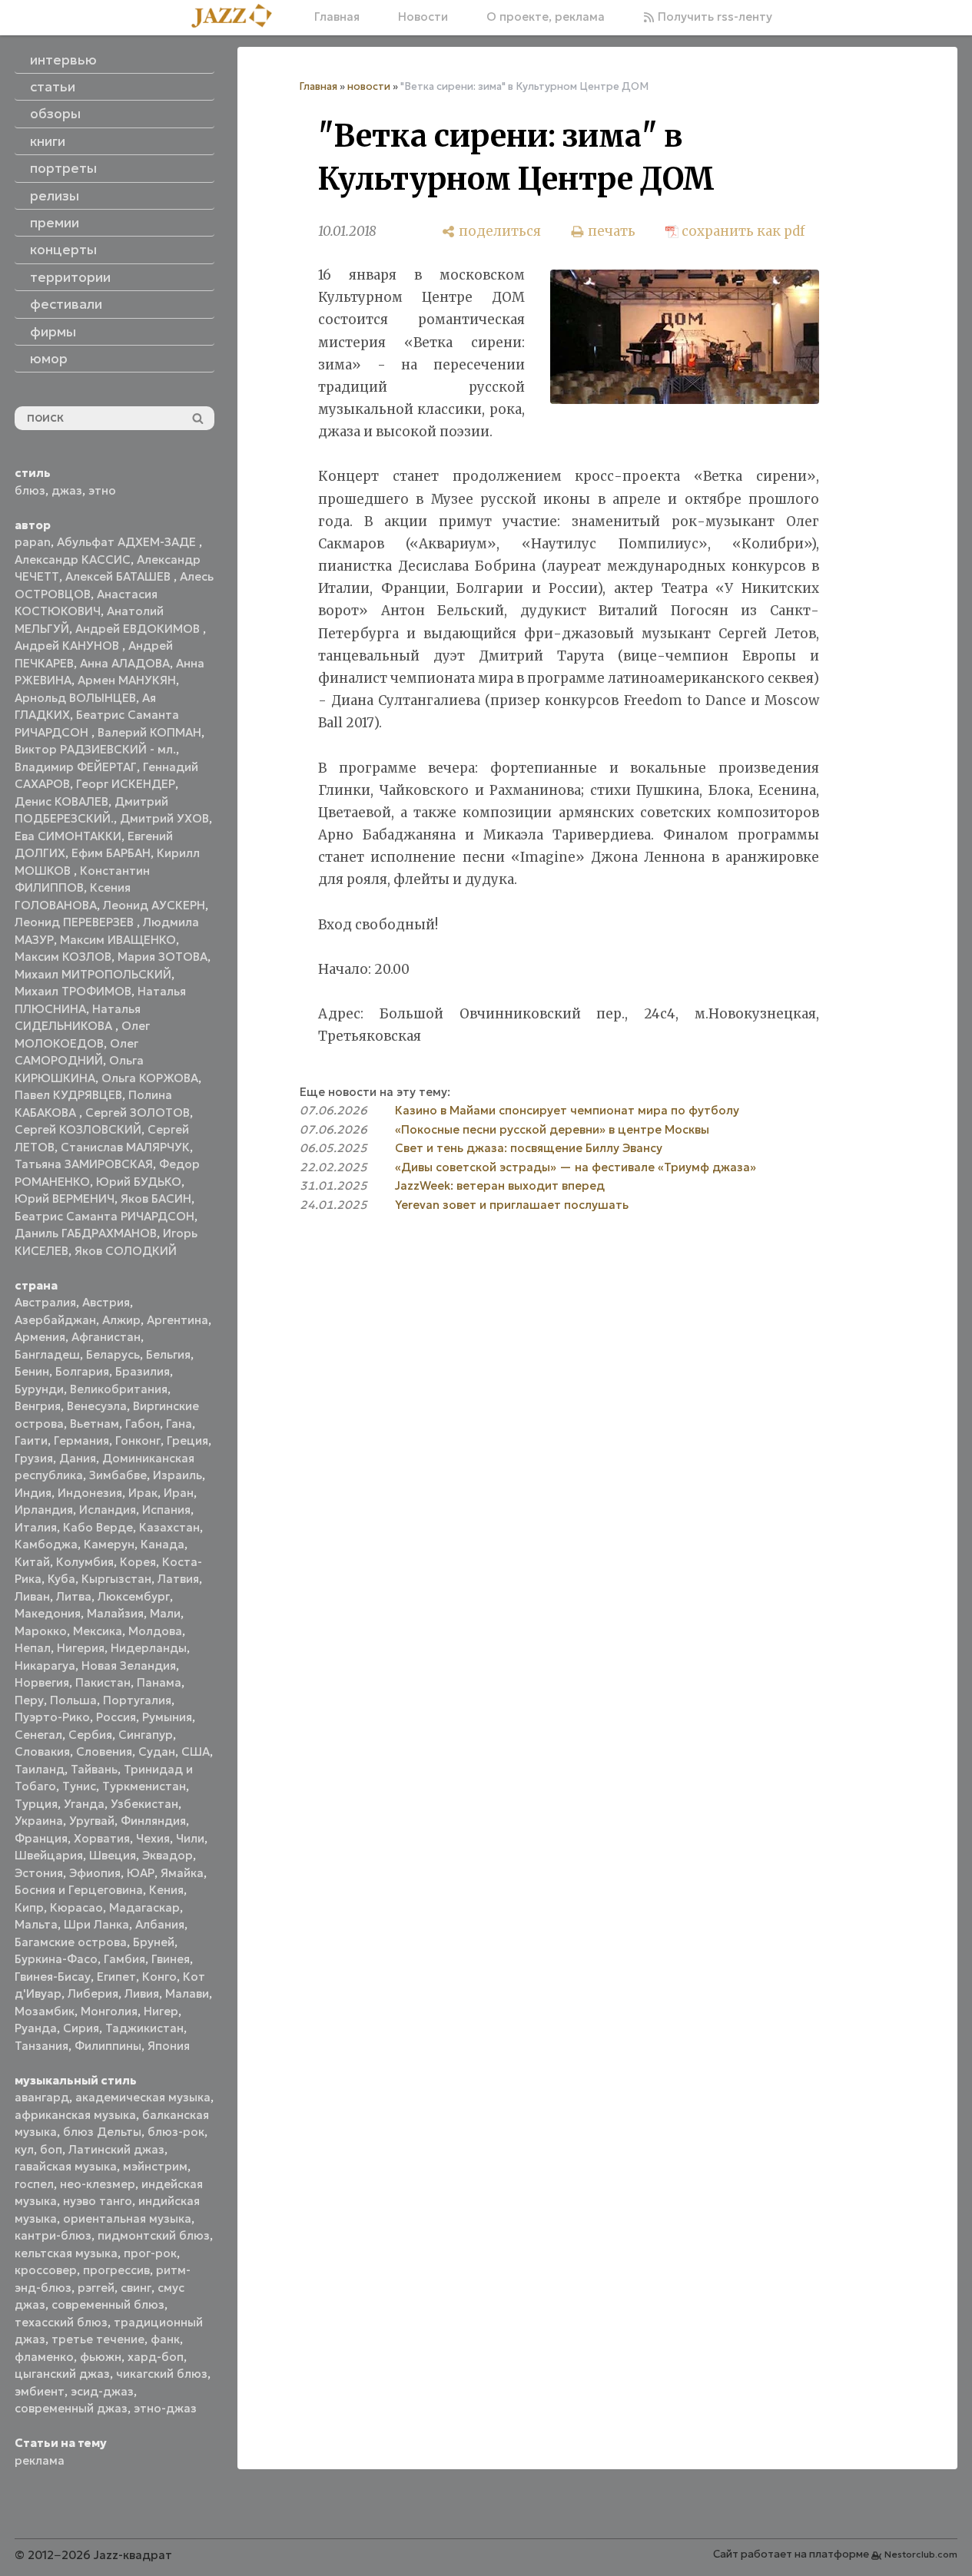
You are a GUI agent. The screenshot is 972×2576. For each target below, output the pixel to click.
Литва (74, 1596)
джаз (67, 490)
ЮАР (141, 1873)
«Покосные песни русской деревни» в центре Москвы (552, 1129)
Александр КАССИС (73, 560)
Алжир (121, 1320)
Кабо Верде (98, 1527)
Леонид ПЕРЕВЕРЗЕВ (76, 922)
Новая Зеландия (129, 1665)
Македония (48, 1613)
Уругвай (92, 1821)
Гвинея (171, 1959)
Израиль (177, 1475)
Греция (187, 1440)
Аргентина (177, 1320)
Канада (163, 1544)
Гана (179, 1424)
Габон (143, 1424)
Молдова (155, 1631)
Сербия (90, 1735)
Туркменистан (144, 1786)
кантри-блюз (53, 2235)
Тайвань (94, 1769)
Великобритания (119, 1389)
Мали (165, 1613)
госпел (34, 2184)
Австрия (106, 1302)
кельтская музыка (66, 2253)
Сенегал (38, 1735)
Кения (166, 1890)
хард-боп (156, 2357)
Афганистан (106, 1337)
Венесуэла (97, 1406)
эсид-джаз (102, 2391)
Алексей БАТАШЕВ (119, 576)
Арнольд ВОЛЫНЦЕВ (75, 698)
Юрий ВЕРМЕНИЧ (65, 1199)
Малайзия (115, 1613)
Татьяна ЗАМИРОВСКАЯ (84, 1164)
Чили (190, 1838)
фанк (165, 2339)
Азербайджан (55, 1320)
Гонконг (138, 1440)
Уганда (84, 1804)
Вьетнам (95, 1424)
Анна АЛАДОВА (125, 663)
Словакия (42, 1752)
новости (369, 86)
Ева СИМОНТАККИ (68, 836)
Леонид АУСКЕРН (154, 905)
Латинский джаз (116, 2149)
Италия (36, 1527)
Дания (78, 1458)
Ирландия (44, 1510)
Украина (39, 1821)
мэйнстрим (155, 2166)
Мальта (36, 1924)
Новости (423, 17)
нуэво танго (98, 2201)
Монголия (109, 2011)
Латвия (178, 1579)
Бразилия (143, 1371)
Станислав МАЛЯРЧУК (125, 1147)
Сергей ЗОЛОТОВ (138, 1113)
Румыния (167, 1717)
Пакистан (103, 1682)
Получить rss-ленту (713, 17)
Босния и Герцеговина (79, 1890)
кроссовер (46, 2270)
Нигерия (81, 1648)
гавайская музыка (66, 2166)
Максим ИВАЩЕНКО (118, 940)
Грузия (34, 1458)
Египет (116, 1977)
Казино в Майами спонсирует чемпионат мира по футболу (567, 1110)
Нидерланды (149, 1648)
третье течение (98, 2339)
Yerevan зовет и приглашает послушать (512, 1205)
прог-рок (150, 2253)
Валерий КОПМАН (149, 732)
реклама (40, 2460)
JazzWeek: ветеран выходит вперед (500, 1185)
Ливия (142, 1993)
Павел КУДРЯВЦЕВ (68, 1095)
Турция (36, 1804)
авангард (42, 2097)
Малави (187, 1993)
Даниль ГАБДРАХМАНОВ (86, 1233)
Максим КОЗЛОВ (63, 957)
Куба (61, 1579)
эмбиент (40, 2391)
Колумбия (85, 1562)
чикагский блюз (162, 2374)
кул (24, 2149)
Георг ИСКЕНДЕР (126, 784)
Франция (41, 1838)
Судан (157, 1752)
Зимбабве (118, 1475)
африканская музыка (75, 2115)
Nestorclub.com (921, 2554)
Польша (73, 1700)
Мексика (98, 1631)
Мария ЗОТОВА (163, 957)
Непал (33, 1648)
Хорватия (102, 1838)
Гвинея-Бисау (53, 1977)
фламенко (44, 2357)
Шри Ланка (96, 1924)
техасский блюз (61, 2322)
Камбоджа (46, 1544)
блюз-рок (176, 2132)
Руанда (36, 2028)
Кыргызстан (116, 1579)
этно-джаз (165, 2408)
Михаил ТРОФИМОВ (73, 991)
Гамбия (124, 1959)
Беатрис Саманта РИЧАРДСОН (104, 1216)
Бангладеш (47, 1354)
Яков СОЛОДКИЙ (126, 1251)
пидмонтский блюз (154, 2235)
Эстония (39, 1873)
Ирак (143, 1493)
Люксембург (134, 1596)
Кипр (29, 1907)
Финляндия (153, 1821)
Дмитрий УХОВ (164, 818)
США (196, 1752)
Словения (104, 1752)
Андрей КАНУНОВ (68, 646)
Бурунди (39, 1389)
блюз (30, 490)
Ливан (32, 1596)
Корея (138, 1562)
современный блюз (108, 2304)
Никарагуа (45, 1665)
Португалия (137, 1700)
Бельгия (168, 1354)
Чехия (153, 1838)
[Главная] (237, 17)
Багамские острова (71, 1942)
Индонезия (90, 1493)
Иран (179, 1493)
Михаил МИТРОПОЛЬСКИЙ (93, 974)
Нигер (161, 2011)
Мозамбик (45, 2011)
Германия (81, 1440)
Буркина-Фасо (56, 1959)
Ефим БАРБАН (111, 853)
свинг (136, 2288)
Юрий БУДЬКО (139, 1182)
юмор (49, 359)
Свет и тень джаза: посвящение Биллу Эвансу (529, 1148)
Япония (169, 2046)
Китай (32, 1562)
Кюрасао (76, 1907)
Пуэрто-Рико (52, 1717)
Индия (33, 1493)
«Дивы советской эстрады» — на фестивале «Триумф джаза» (576, 1167)
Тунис (79, 1786)
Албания (160, 1924)
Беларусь (113, 1354)
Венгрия (38, 1406)
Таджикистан (144, 2028)
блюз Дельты (102, 2132)
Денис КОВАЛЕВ (61, 801)
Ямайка (182, 1873)
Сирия (81, 2028)
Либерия (93, 1993)
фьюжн (101, 2357)
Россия (116, 1717)
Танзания (41, 2046)
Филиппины (108, 2046)
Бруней (154, 1942)
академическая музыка (143, 2097)
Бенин (32, 1371)
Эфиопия (95, 1873)
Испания (166, 1510)
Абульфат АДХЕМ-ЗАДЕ (128, 542)
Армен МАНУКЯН (127, 680)
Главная (337, 17)
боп (51, 2149)
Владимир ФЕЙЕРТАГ (76, 767)
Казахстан (169, 1527)
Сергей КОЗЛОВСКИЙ (78, 1129)
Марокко (41, 1631)
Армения (40, 1337)
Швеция (113, 1855)
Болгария (82, 1371)
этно (102, 490)
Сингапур (146, 1735)
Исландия (108, 1510)
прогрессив (116, 2270)
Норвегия (42, 1682)
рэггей (96, 2288)
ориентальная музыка (127, 2218)
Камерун (109, 1544)
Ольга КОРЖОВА (150, 1078)
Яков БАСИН (156, 1199)
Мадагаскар (144, 1907)
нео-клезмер (98, 2184)
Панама (159, 1682)
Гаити (31, 1440)
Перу (29, 1700)
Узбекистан (144, 1804)
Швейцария (49, 1855)
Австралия (45, 1302)
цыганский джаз (62, 2374)
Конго (159, 1977)
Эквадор (168, 1855)
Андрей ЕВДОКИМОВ (139, 629)
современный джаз (71, 2408)
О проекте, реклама (546, 17)
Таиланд (40, 1769)
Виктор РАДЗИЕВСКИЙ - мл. (95, 749)
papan (33, 542)
